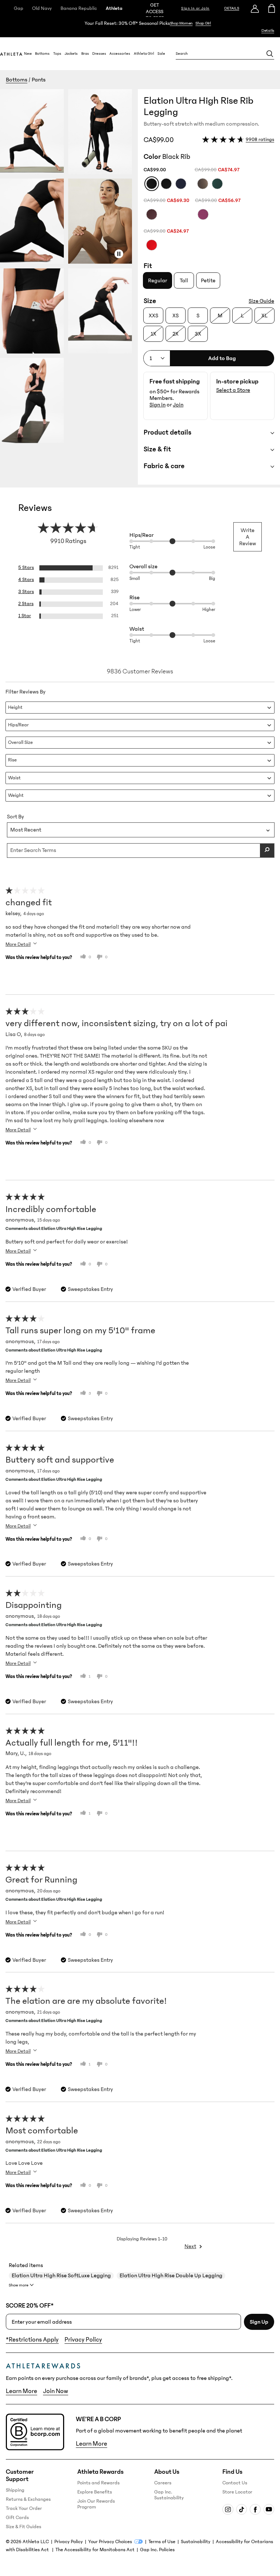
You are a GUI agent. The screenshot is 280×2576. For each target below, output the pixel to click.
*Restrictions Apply (32, 2340)
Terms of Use (162, 2542)
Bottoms (42, 54)
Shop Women (181, 23)
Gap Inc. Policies (157, 2550)
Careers (163, 2483)
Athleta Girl (144, 54)
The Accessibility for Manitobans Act (95, 2550)
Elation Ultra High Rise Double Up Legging (171, 2275)
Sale (161, 54)
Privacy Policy (83, 2340)
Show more (19, 2285)
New (28, 54)
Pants (39, 80)
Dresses (99, 54)
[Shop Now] (140, 27)
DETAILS (232, 8)
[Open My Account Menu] (255, 8)
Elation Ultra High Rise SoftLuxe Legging (61, 2275)
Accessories (120, 54)
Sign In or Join (195, 8)
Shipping (15, 2490)
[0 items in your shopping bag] (272, 8)
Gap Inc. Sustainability (169, 2495)
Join (178, 405)
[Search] (270, 54)
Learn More (22, 2391)
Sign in (157, 405)
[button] (69, 287)
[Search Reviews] (267, 851)
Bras (85, 54)
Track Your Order (24, 2508)
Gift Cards (17, 2518)
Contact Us (235, 2483)
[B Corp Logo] (35, 2432)
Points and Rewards (98, 2483)
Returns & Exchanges (28, 2499)
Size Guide (261, 301)
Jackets (71, 54)
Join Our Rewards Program (96, 2504)
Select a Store (233, 390)
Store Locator (237, 2492)
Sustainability (196, 2542)
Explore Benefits (95, 2492)
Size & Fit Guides (24, 2527)
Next (190, 2246)
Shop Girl (203, 23)
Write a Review (248, 537)
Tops (57, 54)
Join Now (56, 2391)
